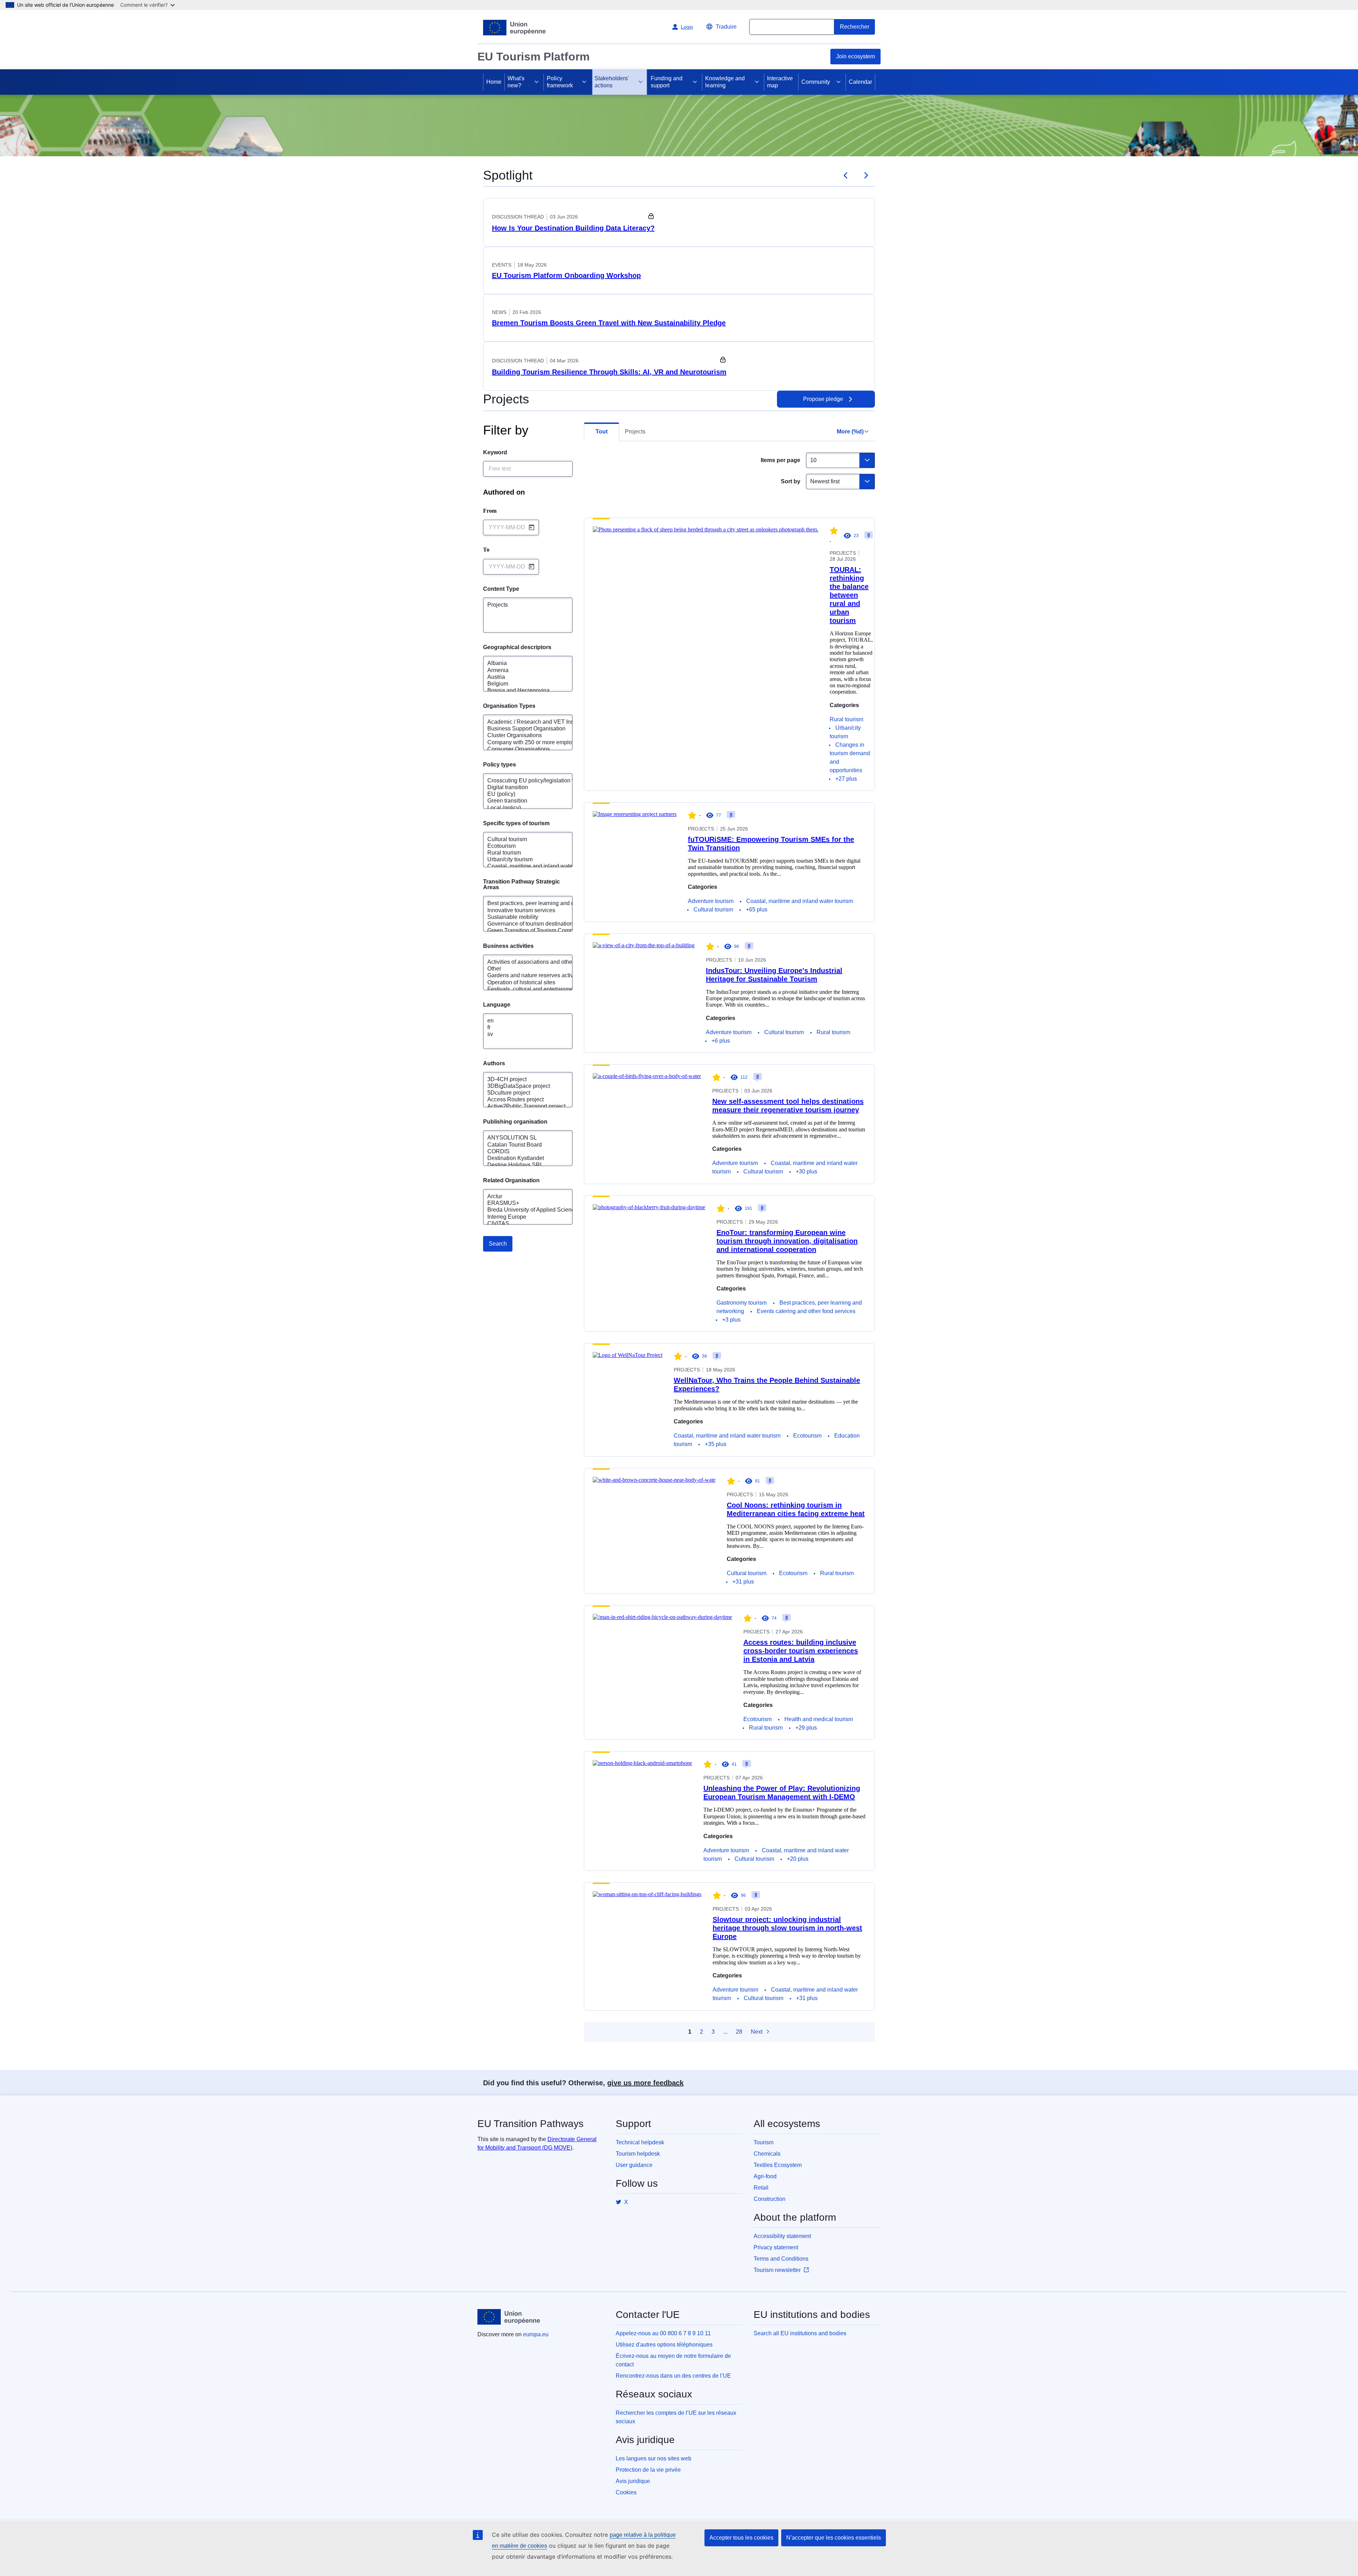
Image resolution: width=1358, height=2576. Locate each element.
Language (497, 1005)
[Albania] (520, 663)
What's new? (516, 82)
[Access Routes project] (520, 1100)
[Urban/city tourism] (520, 860)
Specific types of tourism (516, 823)
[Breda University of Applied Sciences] (520, 1210)
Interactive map (780, 82)
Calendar (860, 82)
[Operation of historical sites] (520, 983)
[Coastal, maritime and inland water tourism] (520, 866)
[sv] (520, 1034)
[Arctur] (520, 1197)
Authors (494, 1063)
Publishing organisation (515, 1122)
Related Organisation (511, 1181)
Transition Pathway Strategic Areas (522, 885)
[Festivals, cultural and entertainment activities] (520, 989)
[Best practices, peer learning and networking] (520, 904)
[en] (520, 1021)
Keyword (495, 453)
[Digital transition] (520, 788)
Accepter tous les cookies (741, 2538)
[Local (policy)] (520, 808)
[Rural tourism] (520, 853)
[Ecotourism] (520, 846)
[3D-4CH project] (520, 1080)
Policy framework (560, 82)
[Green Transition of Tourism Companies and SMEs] (520, 931)
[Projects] (520, 605)
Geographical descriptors (517, 647)
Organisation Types (509, 706)
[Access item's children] (536, 82)
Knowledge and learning (725, 82)
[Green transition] (520, 801)
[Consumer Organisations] (520, 749)
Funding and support (667, 82)
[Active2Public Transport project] (520, 1106)
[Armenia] (520, 671)
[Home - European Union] (515, 28)
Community (816, 82)
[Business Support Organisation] (520, 729)
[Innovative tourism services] (520, 911)
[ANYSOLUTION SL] (520, 1138)
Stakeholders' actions (612, 82)
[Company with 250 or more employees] (520, 743)
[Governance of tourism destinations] (520, 924)
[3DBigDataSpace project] (520, 1086)
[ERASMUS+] (520, 1203)
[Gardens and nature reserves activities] (520, 976)
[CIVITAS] (520, 1224)
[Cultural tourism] (520, 840)
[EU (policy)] (520, 794)
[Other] (520, 969)
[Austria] (520, 677)
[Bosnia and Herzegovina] (520, 691)
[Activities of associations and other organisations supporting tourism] (520, 962)
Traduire (726, 27)
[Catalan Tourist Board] (520, 1145)
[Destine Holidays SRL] (520, 1165)
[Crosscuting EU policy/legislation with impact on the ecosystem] (520, 781)
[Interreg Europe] (520, 1217)
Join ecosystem (855, 56)
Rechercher (855, 27)
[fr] (520, 1028)
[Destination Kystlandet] (520, 1158)
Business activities (508, 946)
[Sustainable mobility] (520, 917)
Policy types (500, 765)
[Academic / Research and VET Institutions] (520, 722)
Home (494, 82)
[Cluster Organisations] (520, 736)
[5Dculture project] (520, 1093)
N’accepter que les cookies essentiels (834, 2538)
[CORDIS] (520, 1152)
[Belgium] (520, 684)
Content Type (501, 589)
